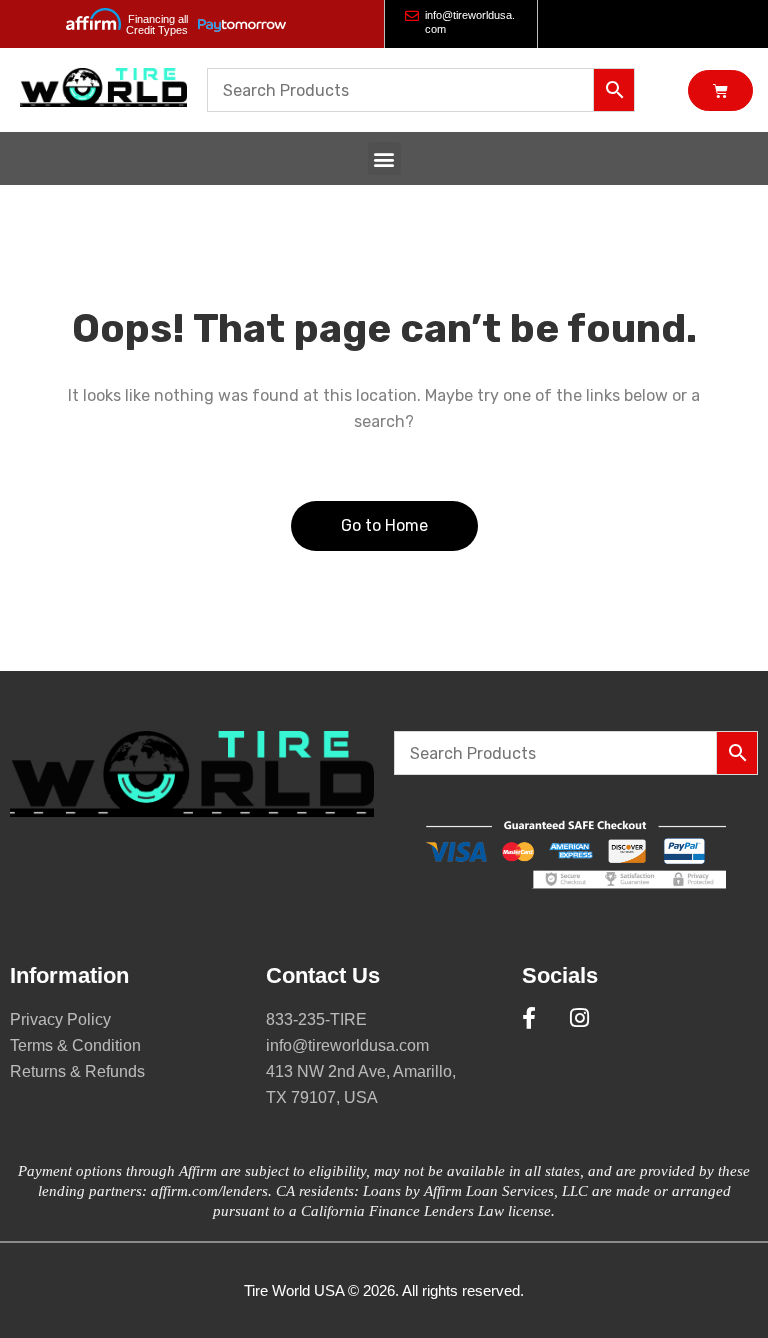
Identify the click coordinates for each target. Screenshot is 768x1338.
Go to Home (384, 525)
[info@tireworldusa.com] (412, 16)
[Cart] (720, 90)
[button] (384, 158)
